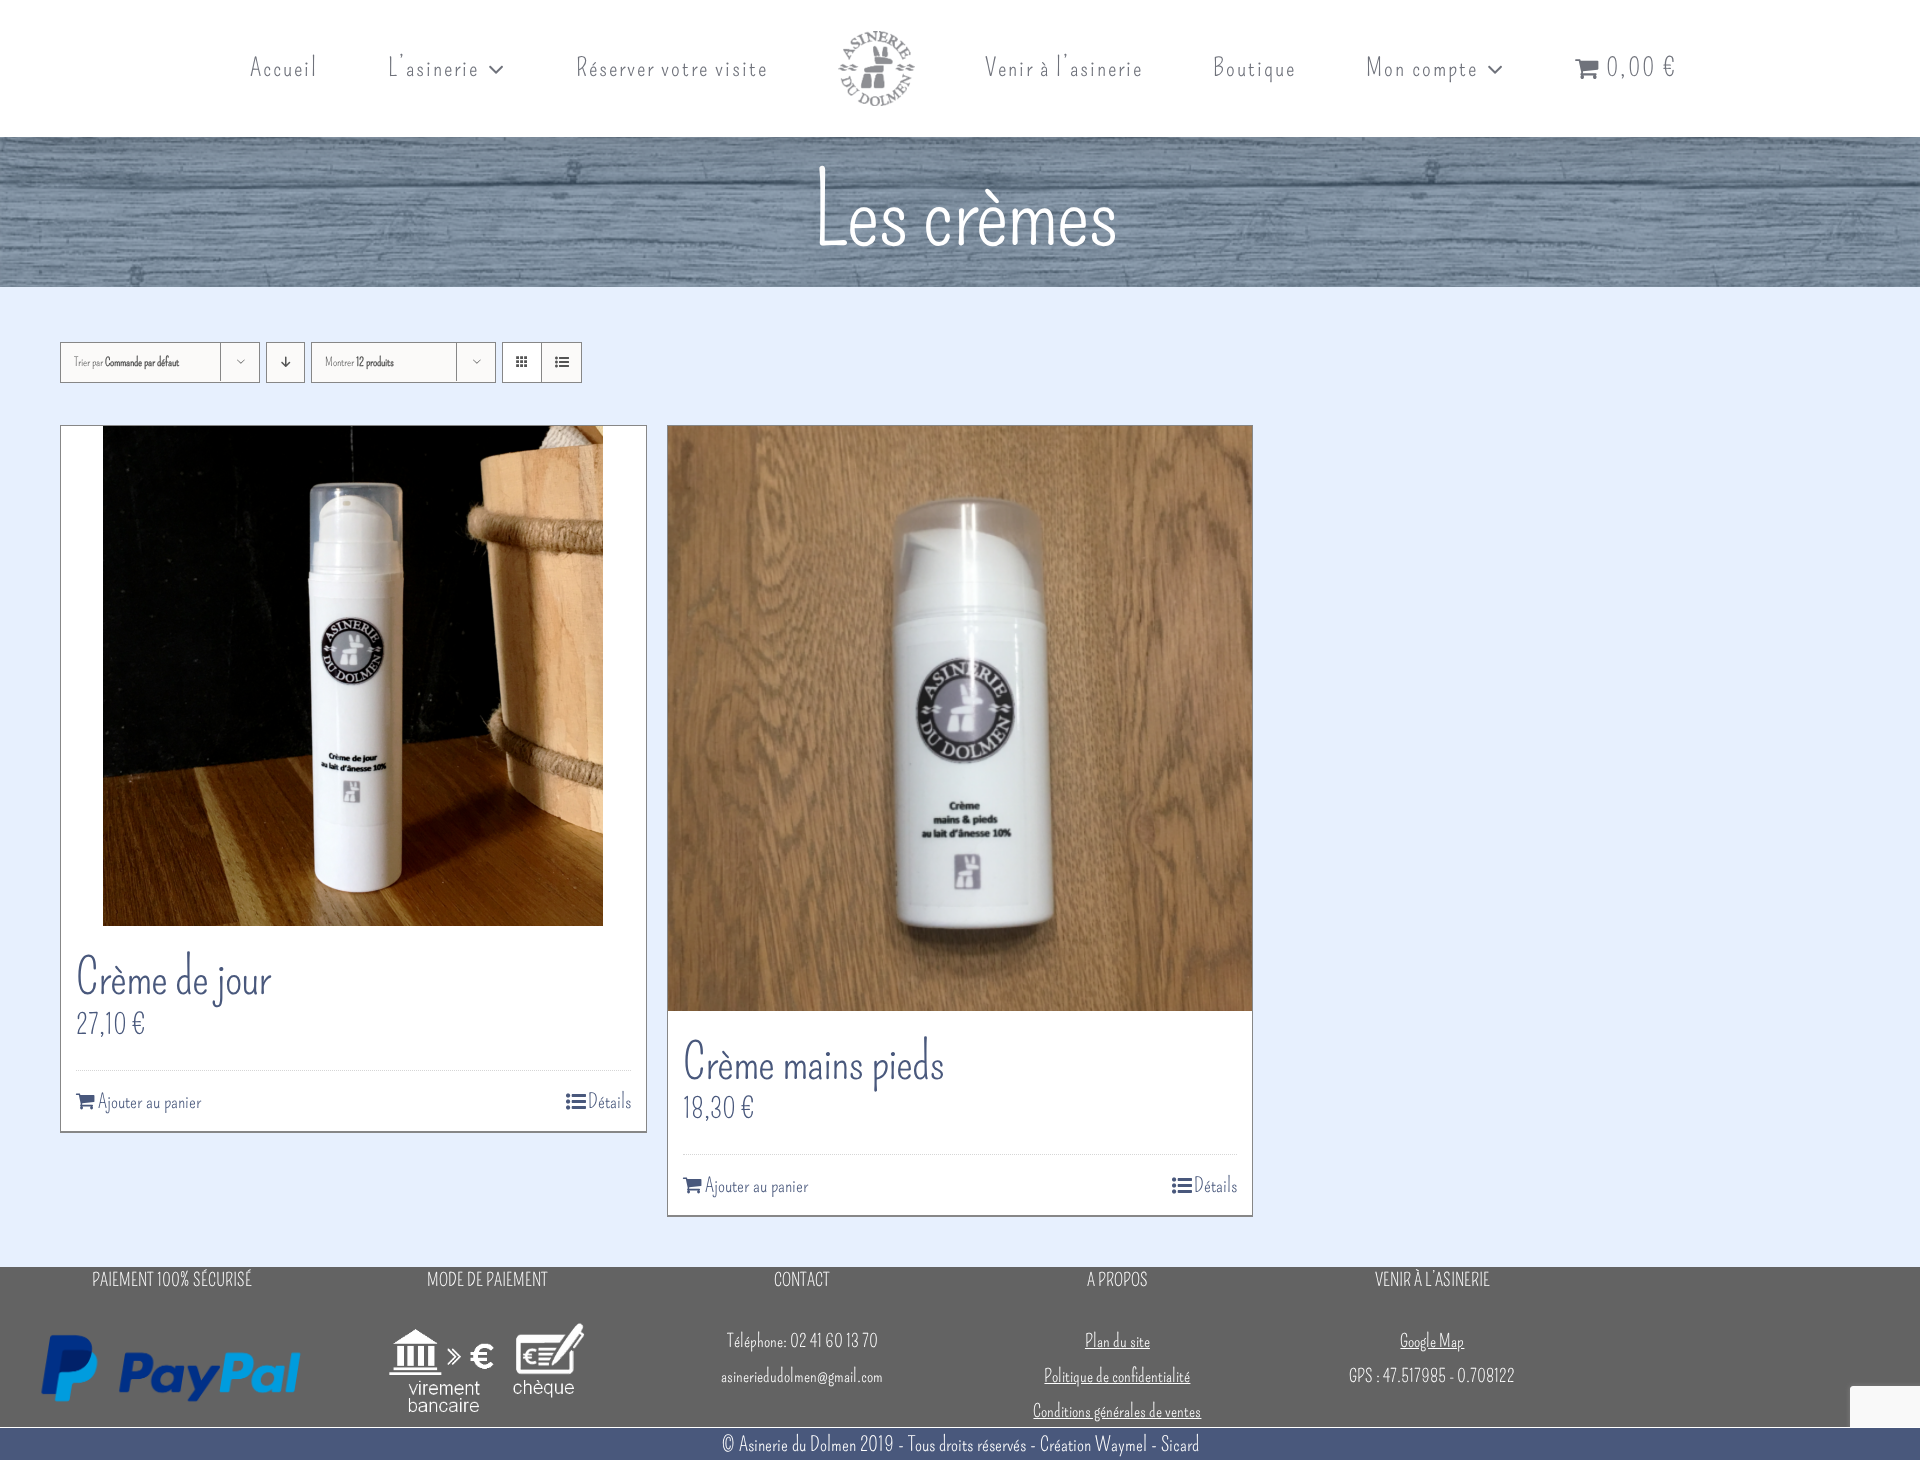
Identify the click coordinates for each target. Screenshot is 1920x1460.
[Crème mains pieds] (960, 718)
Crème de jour (173, 977)
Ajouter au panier (149, 1101)
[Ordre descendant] (285, 362)
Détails (609, 1101)
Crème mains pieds (813, 1062)
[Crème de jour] (353, 676)
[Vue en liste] (561, 362)
